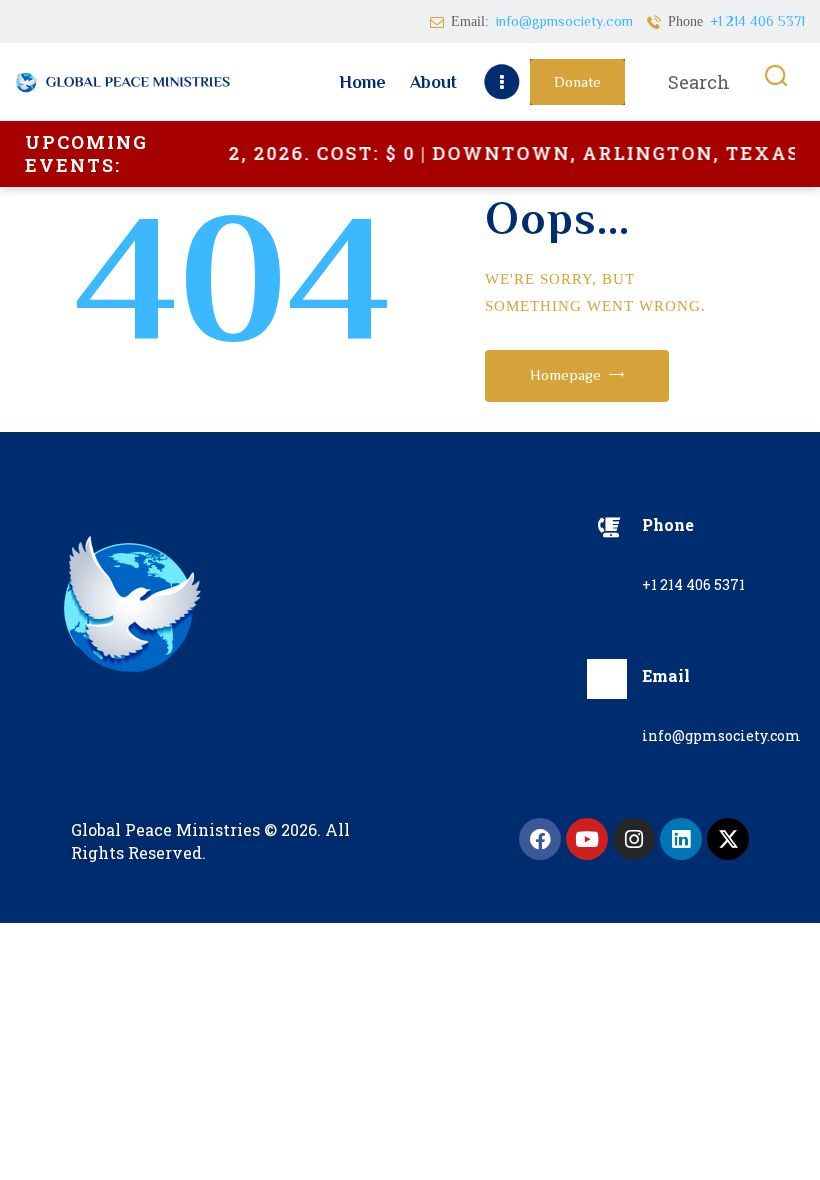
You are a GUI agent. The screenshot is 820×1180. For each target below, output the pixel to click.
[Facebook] (540, 839)
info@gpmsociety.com (721, 735)
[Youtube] (587, 839)
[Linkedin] (681, 839)
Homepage (565, 374)
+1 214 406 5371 (693, 584)
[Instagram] (634, 839)
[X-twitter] (728, 839)
